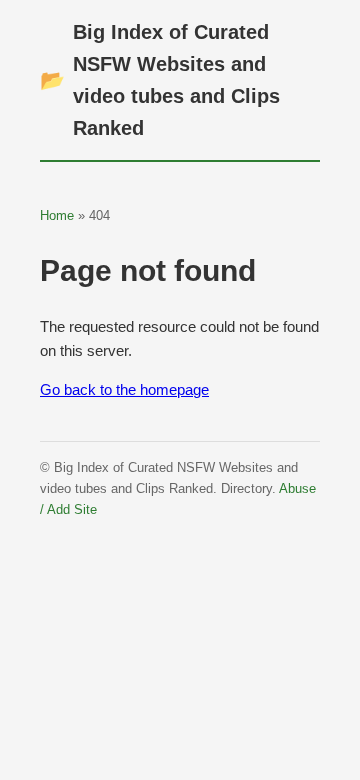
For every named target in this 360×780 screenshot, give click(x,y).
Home (57, 215)
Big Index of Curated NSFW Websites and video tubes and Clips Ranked (160, 80)
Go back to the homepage (124, 389)
